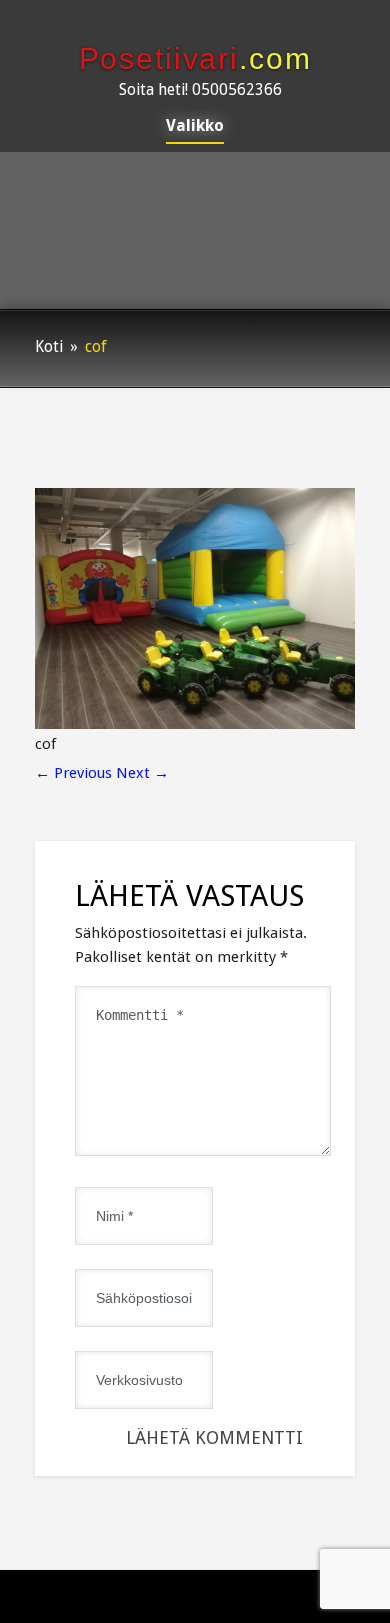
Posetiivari (195, 58)
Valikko (195, 126)
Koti (49, 347)
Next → (142, 773)
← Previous (73, 773)
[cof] (195, 724)
